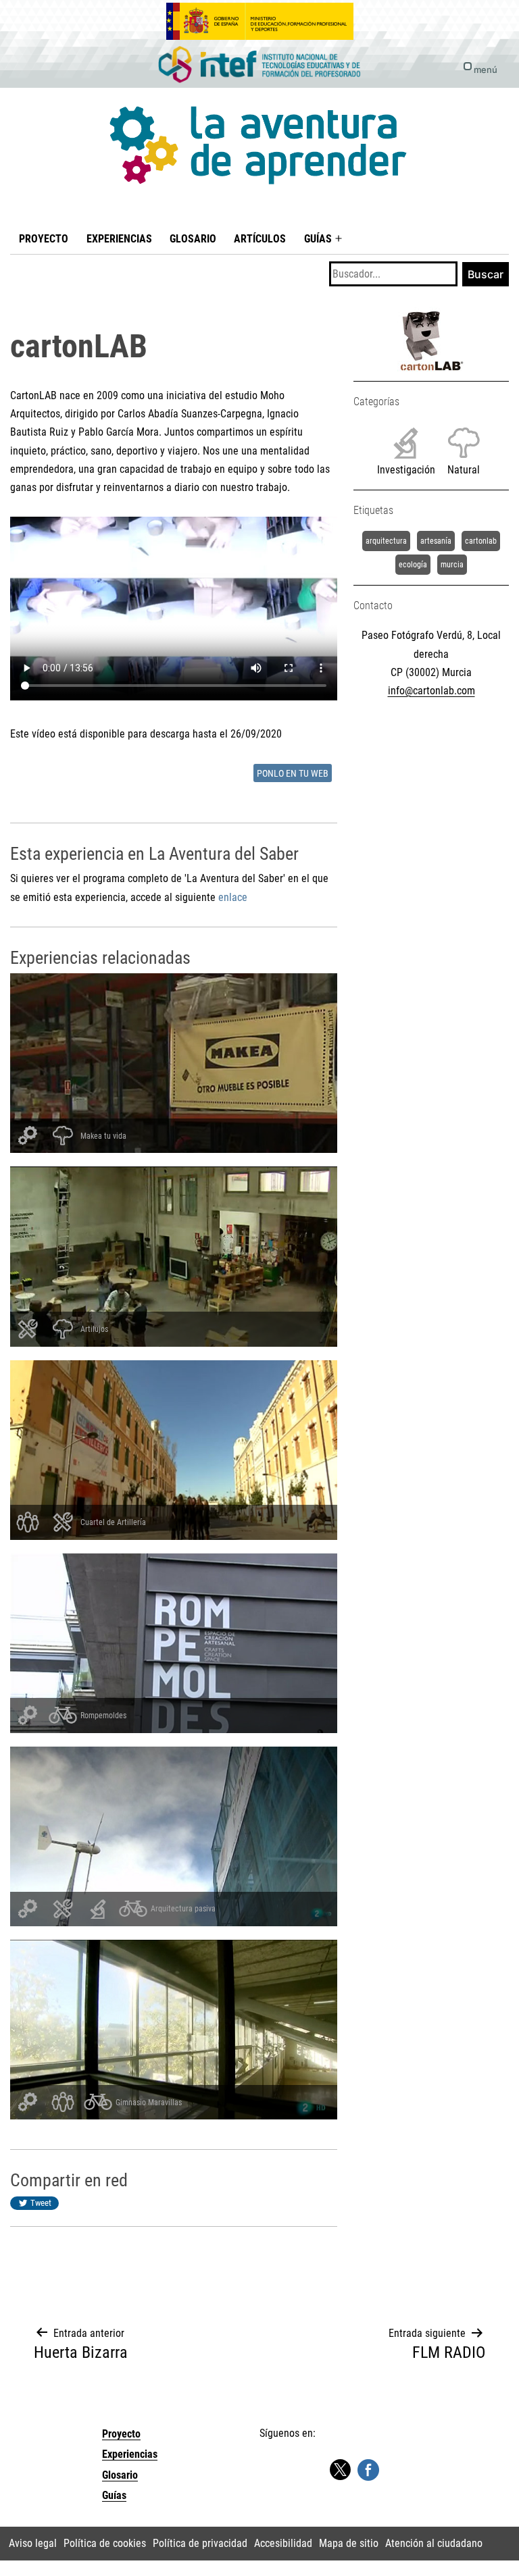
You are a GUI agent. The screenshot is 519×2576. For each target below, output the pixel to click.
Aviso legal (33, 2543)
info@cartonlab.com (431, 691)
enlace (233, 897)
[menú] (468, 66)
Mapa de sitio (349, 2543)
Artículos (260, 239)
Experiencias (119, 239)
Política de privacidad (200, 2543)
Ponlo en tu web (293, 774)
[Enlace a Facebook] (368, 2470)
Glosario (193, 239)
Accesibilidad (283, 2543)
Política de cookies (105, 2543)
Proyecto (44, 239)
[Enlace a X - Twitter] (340, 2470)
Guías (318, 239)
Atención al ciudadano (434, 2543)
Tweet (41, 2203)
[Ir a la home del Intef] (259, 65)
